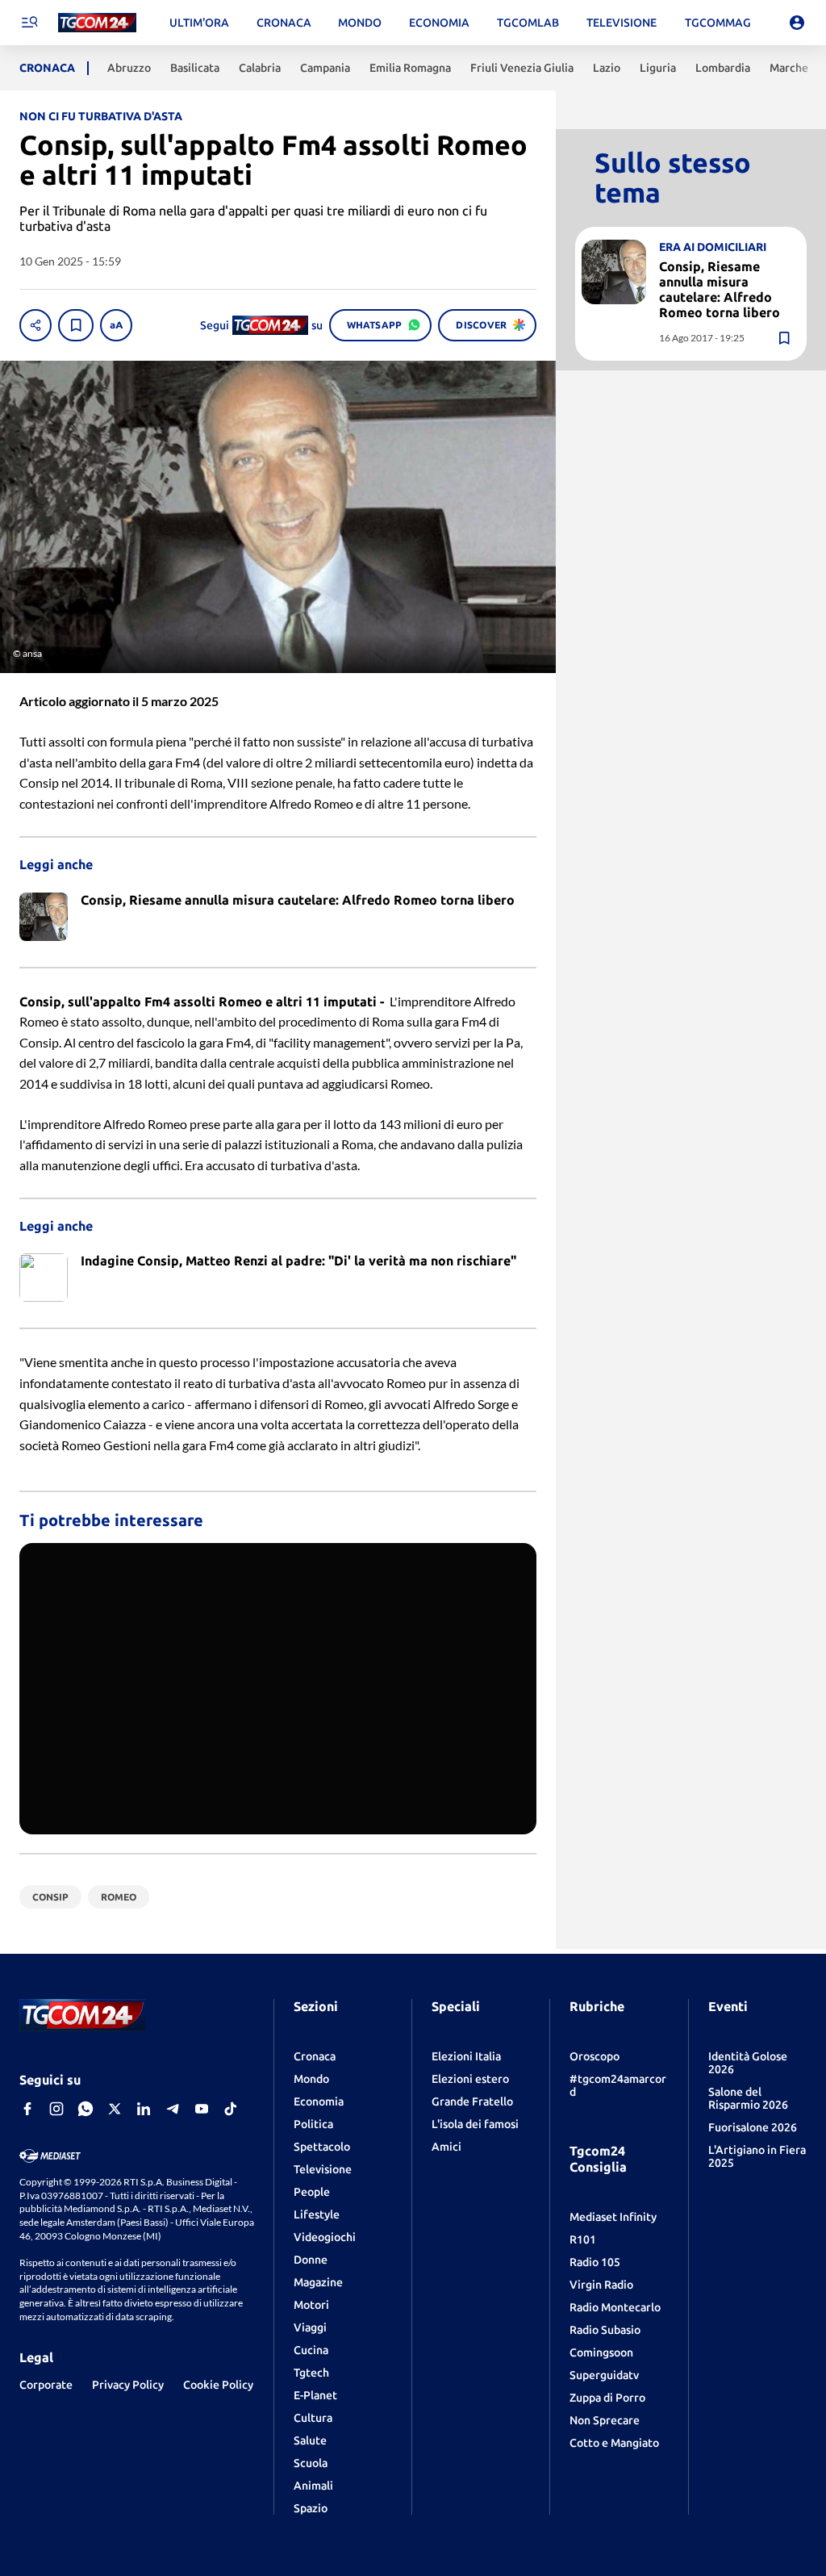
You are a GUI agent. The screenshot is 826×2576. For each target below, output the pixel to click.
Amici (446, 2147)
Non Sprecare (605, 2420)
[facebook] (27, 2109)
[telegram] (173, 2109)
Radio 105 (595, 2262)
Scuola (311, 2463)
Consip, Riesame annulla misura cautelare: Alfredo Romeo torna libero (720, 290)
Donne (311, 2260)
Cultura (313, 2418)
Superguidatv (604, 2375)
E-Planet (315, 2395)
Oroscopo (594, 2056)
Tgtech (311, 2373)
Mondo (311, 2079)
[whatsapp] (86, 2109)
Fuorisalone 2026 (753, 2127)
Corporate (46, 2385)
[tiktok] (231, 2109)
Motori (311, 2305)
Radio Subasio (605, 2330)
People (312, 2192)
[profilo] (797, 23)
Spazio (311, 2508)
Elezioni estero (470, 2079)
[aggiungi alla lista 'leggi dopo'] (76, 325)
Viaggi (310, 2327)
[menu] (29, 23)
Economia (319, 2101)
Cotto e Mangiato (614, 2443)
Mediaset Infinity (613, 2217)
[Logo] (97, 23)
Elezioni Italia (466, 2056)
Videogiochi (325, 2237)
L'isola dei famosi (475, 2124)
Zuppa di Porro (607, 2398)
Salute (310, 2440)
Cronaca (315, 2056)
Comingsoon (601, 2352)
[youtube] (202, 2109)
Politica (313, 2124)
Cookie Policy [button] (218, 2385)
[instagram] (56, 2109)
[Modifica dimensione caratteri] (116, 325)
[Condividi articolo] (35, 325)
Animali (313, 2486)
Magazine (318, 2282)
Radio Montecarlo (615, 2307)
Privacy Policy (128, 2385)
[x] (115, 2109)
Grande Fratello (472, 2101)
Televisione (323, 2169)
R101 (583, 2239)
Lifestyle (317, 2214)
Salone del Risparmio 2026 (748, 2098)
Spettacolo (322, 2147)
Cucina (311, 2350)
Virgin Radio (601, 2285)
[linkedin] (144, 2109)
